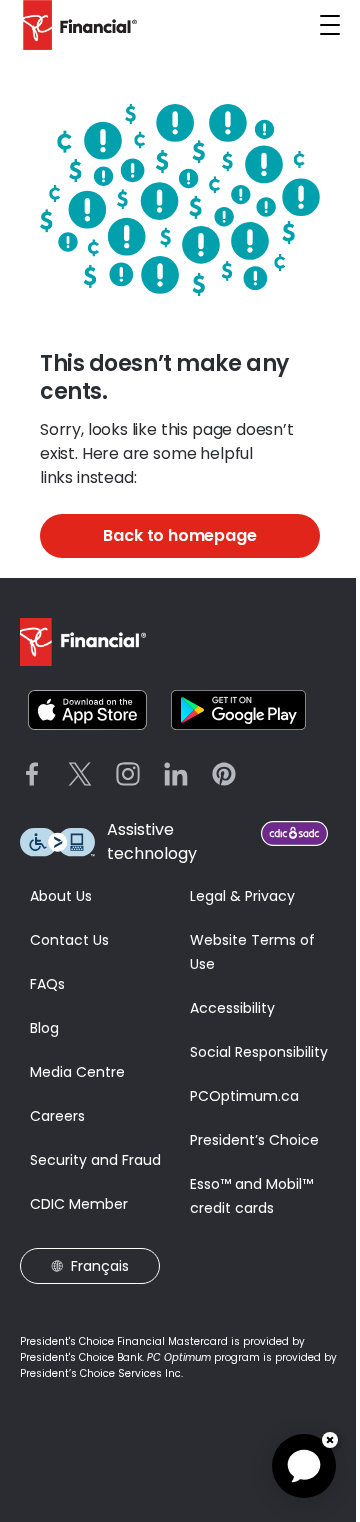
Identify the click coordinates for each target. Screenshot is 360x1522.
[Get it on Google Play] (238, 710)
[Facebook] (32, 774)
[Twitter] (80, 774)
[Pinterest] (224, 774)
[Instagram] (128, 774)
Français (100, 1266)
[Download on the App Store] (87, 710)
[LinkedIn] (176, 774)
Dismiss (330, 1440)
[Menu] (330, 25)
